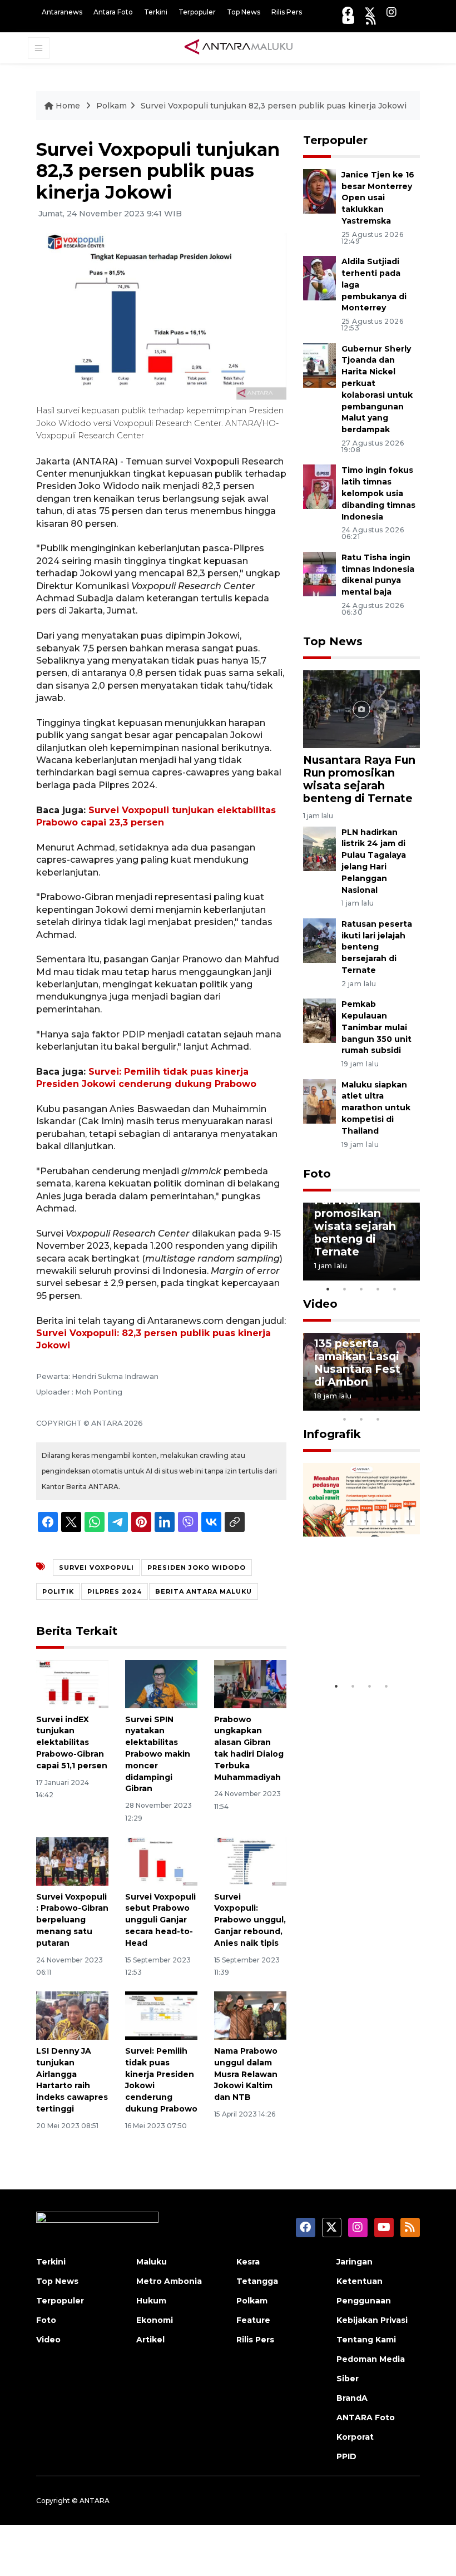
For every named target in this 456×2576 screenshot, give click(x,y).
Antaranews (62, 12)
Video (320, 1304)
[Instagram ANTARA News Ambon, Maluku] (391, 12)
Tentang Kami (366, 2340)
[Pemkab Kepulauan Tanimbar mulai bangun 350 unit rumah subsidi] (319, 1020)
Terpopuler (197, 12)
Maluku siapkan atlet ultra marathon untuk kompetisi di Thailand (376, 1108)
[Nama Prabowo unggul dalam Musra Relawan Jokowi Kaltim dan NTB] (250, 2015)
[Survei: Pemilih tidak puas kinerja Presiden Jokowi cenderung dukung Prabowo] (161, 2015)
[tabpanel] (361, 1242)
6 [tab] (395, 1405)
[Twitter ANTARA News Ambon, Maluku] (370, 12)
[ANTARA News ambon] (239, 47)
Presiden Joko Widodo (197, 1568)
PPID (346, 2456)
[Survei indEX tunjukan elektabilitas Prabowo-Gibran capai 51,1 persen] (72, 1683)
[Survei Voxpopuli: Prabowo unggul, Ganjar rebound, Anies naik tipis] (250, 1861)
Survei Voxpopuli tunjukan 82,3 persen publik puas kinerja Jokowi (274, 106)
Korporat (355, 2437)
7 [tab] (412, 1405)
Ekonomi (155, 2320)
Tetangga (257, 2281)
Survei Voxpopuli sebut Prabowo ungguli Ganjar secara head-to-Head (160, 1920)
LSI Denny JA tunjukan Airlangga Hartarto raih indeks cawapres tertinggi (72, 2080)
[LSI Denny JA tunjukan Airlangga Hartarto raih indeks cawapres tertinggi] (72, 2015)
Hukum (151, 2301)
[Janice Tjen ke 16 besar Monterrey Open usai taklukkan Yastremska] (319, 191)
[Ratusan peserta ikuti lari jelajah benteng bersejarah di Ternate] (319, 940)
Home (68, 106)
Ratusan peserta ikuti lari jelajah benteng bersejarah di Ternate (377, 947)
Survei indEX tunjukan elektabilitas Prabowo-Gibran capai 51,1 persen (72, 1742)
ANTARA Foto (366, 2417)
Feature (253, 2320)
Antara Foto (113, 12)
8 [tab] (345, 1419)
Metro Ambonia (169, 2281)
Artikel (150, 2340)
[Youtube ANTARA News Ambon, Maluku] (348, 20)
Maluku (152, 2262)
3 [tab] (361, 1289)
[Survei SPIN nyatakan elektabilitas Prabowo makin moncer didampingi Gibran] (161, 1683)
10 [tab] (378, 1419)
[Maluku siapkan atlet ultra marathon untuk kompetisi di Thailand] (319, 1101)
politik (58, 1591)
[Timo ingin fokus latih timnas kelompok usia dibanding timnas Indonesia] (319, 486)
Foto (317, 1174)
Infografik (332, 1434)
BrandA (352, 2398)
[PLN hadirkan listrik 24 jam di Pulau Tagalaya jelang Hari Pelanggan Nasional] (319, 848)
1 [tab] (328, 1289)
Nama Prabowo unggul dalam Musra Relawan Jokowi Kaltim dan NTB (246, 2074)
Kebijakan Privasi (372, 2320)
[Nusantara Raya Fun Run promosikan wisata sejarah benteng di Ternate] (361, 708)
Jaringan (355, 2262)
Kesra (248, 2262)
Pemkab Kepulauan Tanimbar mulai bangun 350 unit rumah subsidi (376, 1027)
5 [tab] (395, 1289)
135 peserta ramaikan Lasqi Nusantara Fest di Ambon (357, 1363)
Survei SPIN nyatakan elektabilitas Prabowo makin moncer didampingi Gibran (158, 1754)
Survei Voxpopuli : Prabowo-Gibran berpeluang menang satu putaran (72, 1920)
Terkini (156, 12)
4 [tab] (378, 1289)
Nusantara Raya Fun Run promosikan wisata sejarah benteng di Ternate (359, 779)
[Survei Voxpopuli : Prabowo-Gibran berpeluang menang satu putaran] (72, 1861)
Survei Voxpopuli (96, 1568)
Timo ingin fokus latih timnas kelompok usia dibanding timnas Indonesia (378, 493)
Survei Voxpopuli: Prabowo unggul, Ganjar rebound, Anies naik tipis (250, 1920)
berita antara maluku (204, 1591)
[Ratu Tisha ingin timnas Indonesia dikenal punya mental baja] (319, 573)
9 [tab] (361, 1419)
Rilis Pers (287, 12)
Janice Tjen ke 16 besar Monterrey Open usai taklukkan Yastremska (378, 198)
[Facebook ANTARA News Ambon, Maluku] (348, 12)
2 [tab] (345, 1289)
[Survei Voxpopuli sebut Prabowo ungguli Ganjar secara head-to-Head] (161, 1861)
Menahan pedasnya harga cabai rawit (359, 1635)
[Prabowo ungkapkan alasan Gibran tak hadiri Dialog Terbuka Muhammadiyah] (250, 1683)
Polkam (111, 106)
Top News (244, 12)
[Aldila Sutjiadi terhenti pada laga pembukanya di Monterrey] (319, 278)
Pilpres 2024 (115, 1591)
